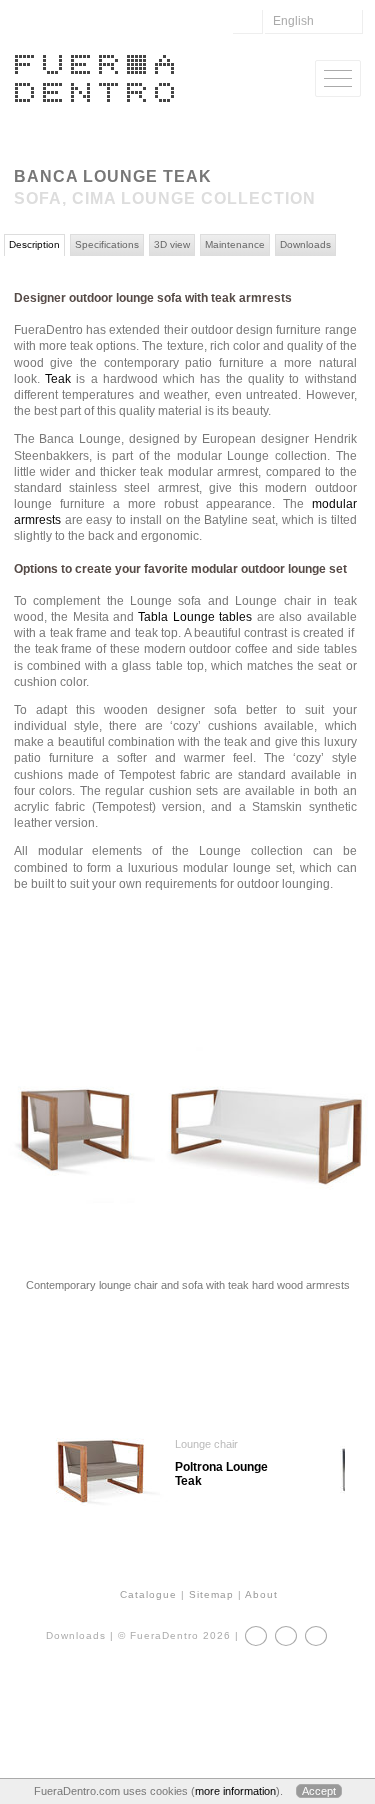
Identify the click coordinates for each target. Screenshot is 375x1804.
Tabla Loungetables (195, 617)
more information (235, 1791)
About (261, 1594)
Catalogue (148, 1594)
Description (34, 244)
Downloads (305, 244)
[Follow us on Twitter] (286, 1636)
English (293, 21)
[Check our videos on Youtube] (316, 1636)
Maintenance (235, 244)
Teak (58, 379)
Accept (319, 1791)
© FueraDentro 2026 (174, 1635)
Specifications (107, 244)
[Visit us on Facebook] (256, 1636)
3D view (172, 244)
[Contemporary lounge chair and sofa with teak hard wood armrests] (187, 1251)
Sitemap (211, 1594)
